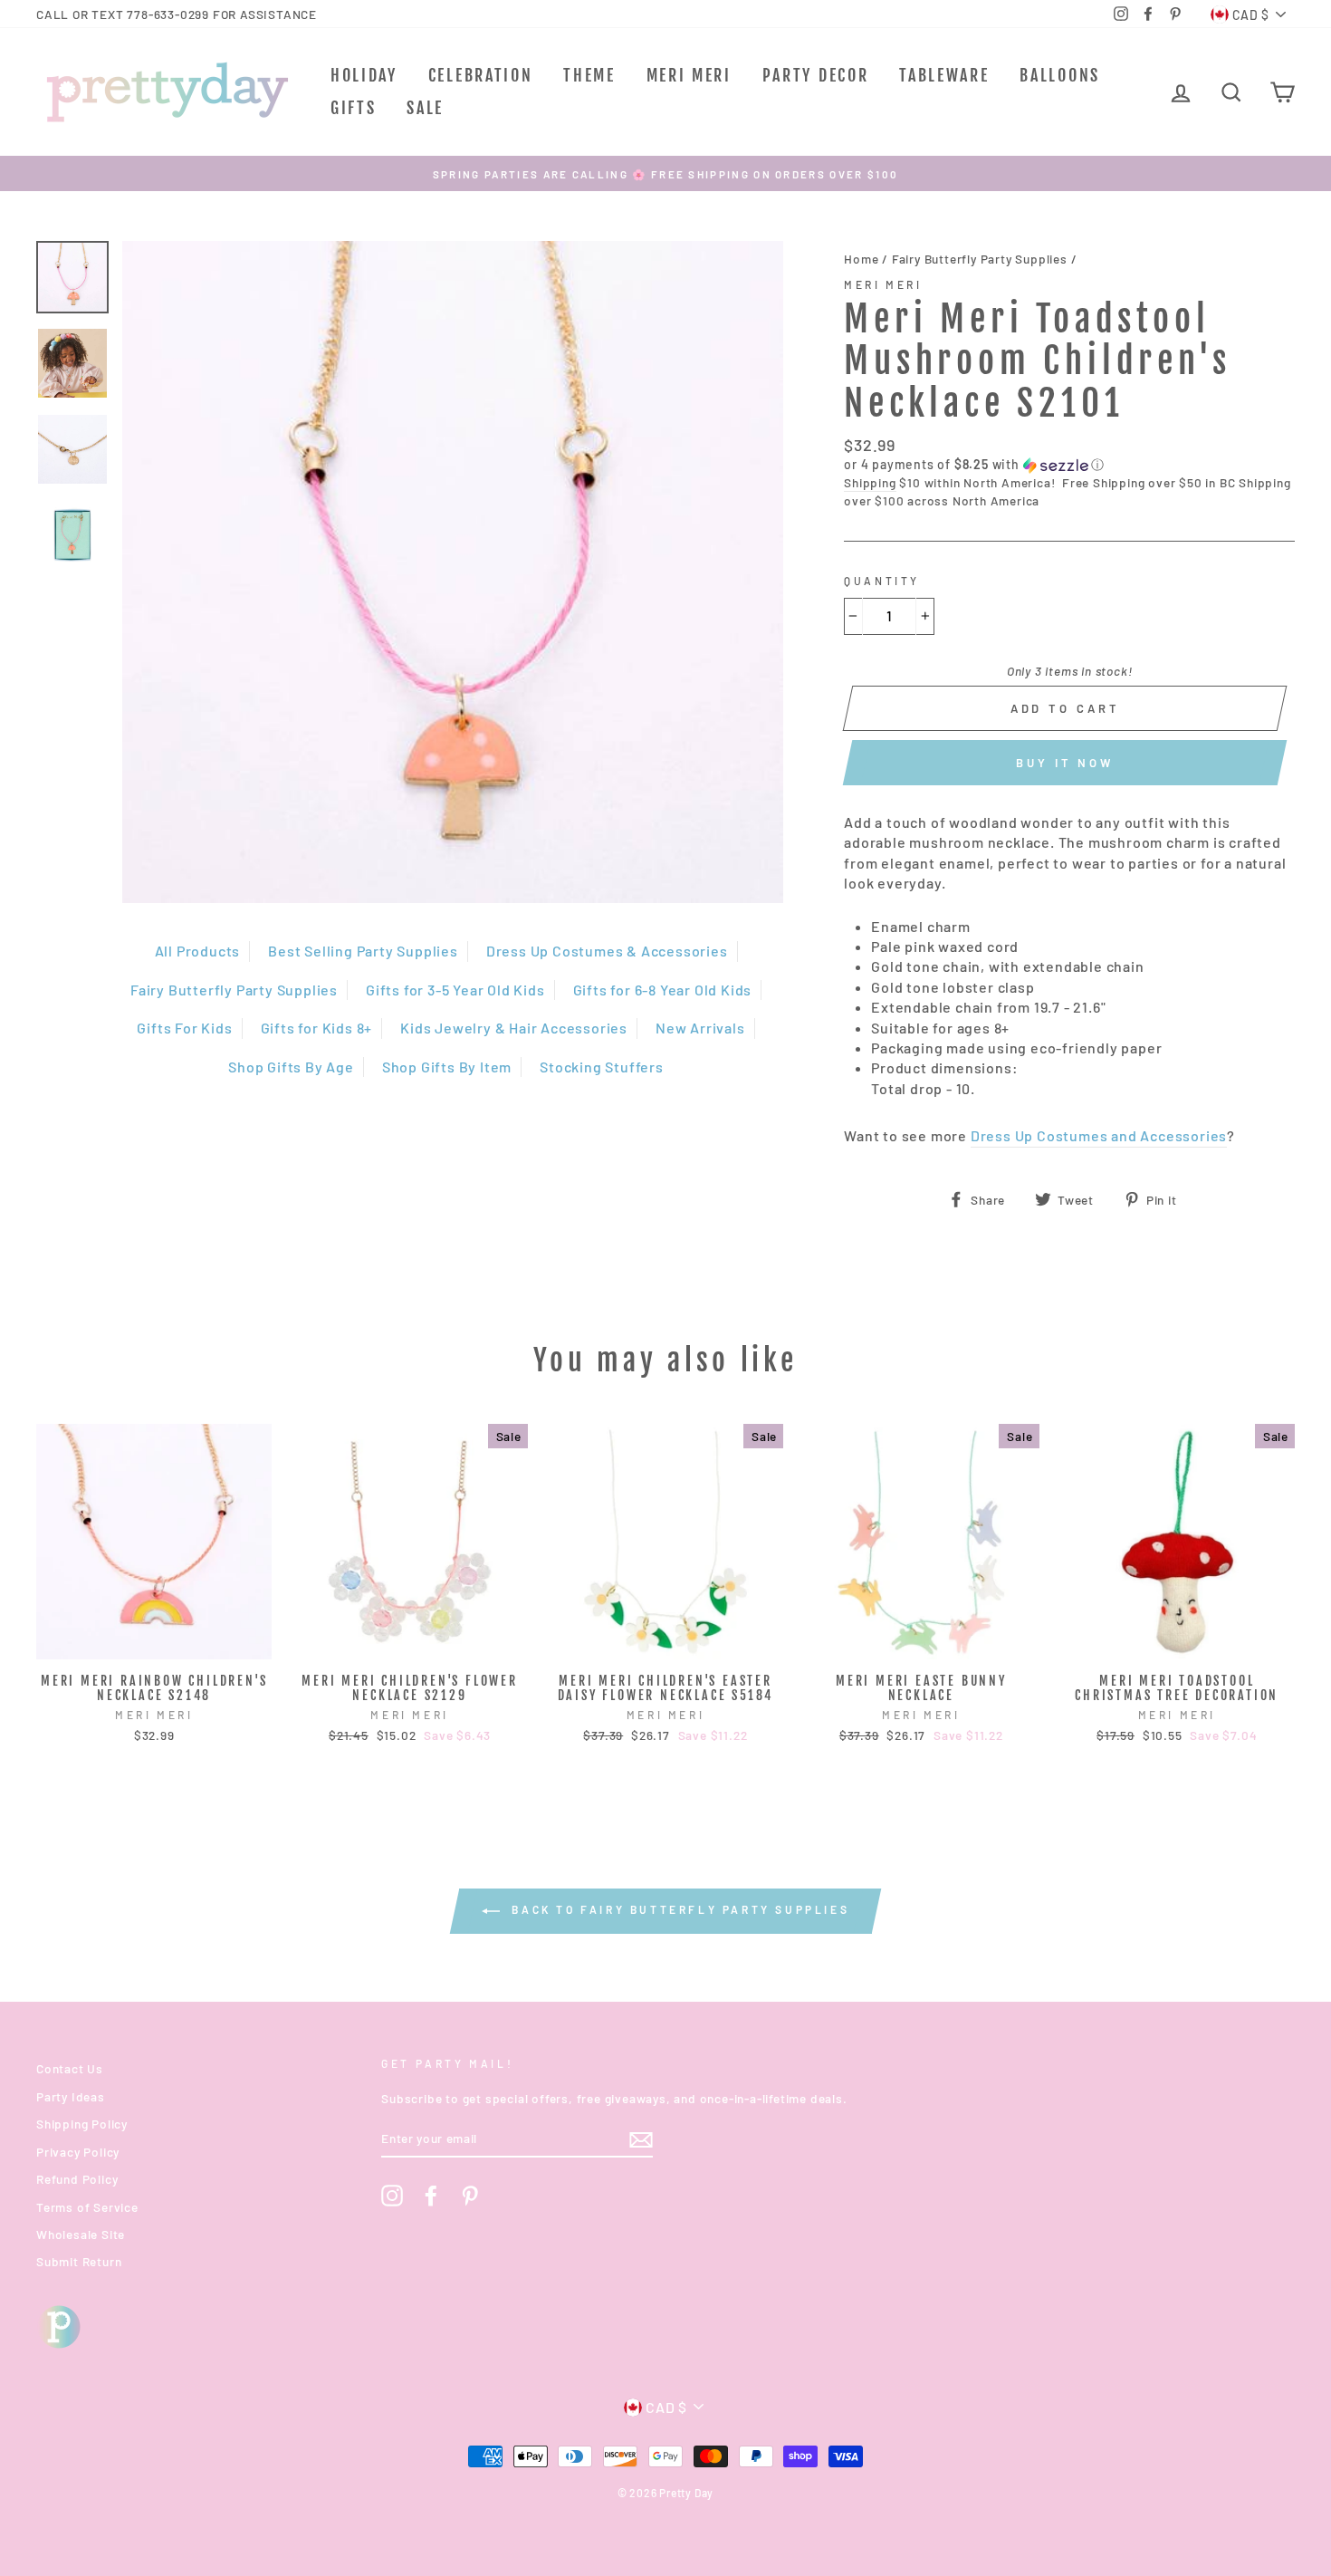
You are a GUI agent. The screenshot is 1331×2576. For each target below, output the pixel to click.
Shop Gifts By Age (291, 1067)
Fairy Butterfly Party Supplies (234, 990)
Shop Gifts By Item (447, 1067)
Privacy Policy (78, 2152)
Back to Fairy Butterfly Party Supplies (678, 1909)
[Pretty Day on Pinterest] (470, 2196)
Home (861, 259)
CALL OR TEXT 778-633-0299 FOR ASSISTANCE (177, 14)
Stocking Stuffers (602, 1067)
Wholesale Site (81, 2234)
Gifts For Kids (184, 1028)
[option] (665, 173)
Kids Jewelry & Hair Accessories (514, 1028)
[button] (1069, 465)
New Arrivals (700, 1028)
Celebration (481, 75)
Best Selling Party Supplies (363, 951)
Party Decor (816, 75)
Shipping (870, 482)
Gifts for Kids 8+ (317, 1028)
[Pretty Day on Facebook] (431, 2196)
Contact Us (70, 2068)
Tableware (944, 75)
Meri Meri (689, 75)
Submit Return (79, 2261)
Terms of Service (87, 2207)
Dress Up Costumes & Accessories (607, 951)
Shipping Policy (82, 2124)
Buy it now (1065, 763)
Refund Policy (77, 2179)
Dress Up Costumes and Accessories (1099, 1135)
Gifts (354, 108)
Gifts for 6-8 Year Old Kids (663, 990)
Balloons (1060, 75)
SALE (425, 108)
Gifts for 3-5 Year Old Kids (455, 990)
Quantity (882, 581)
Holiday (364, 75)
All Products (198, 951)
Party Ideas (71, 2096)
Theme (589, 75)
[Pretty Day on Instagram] (392, 2196)
